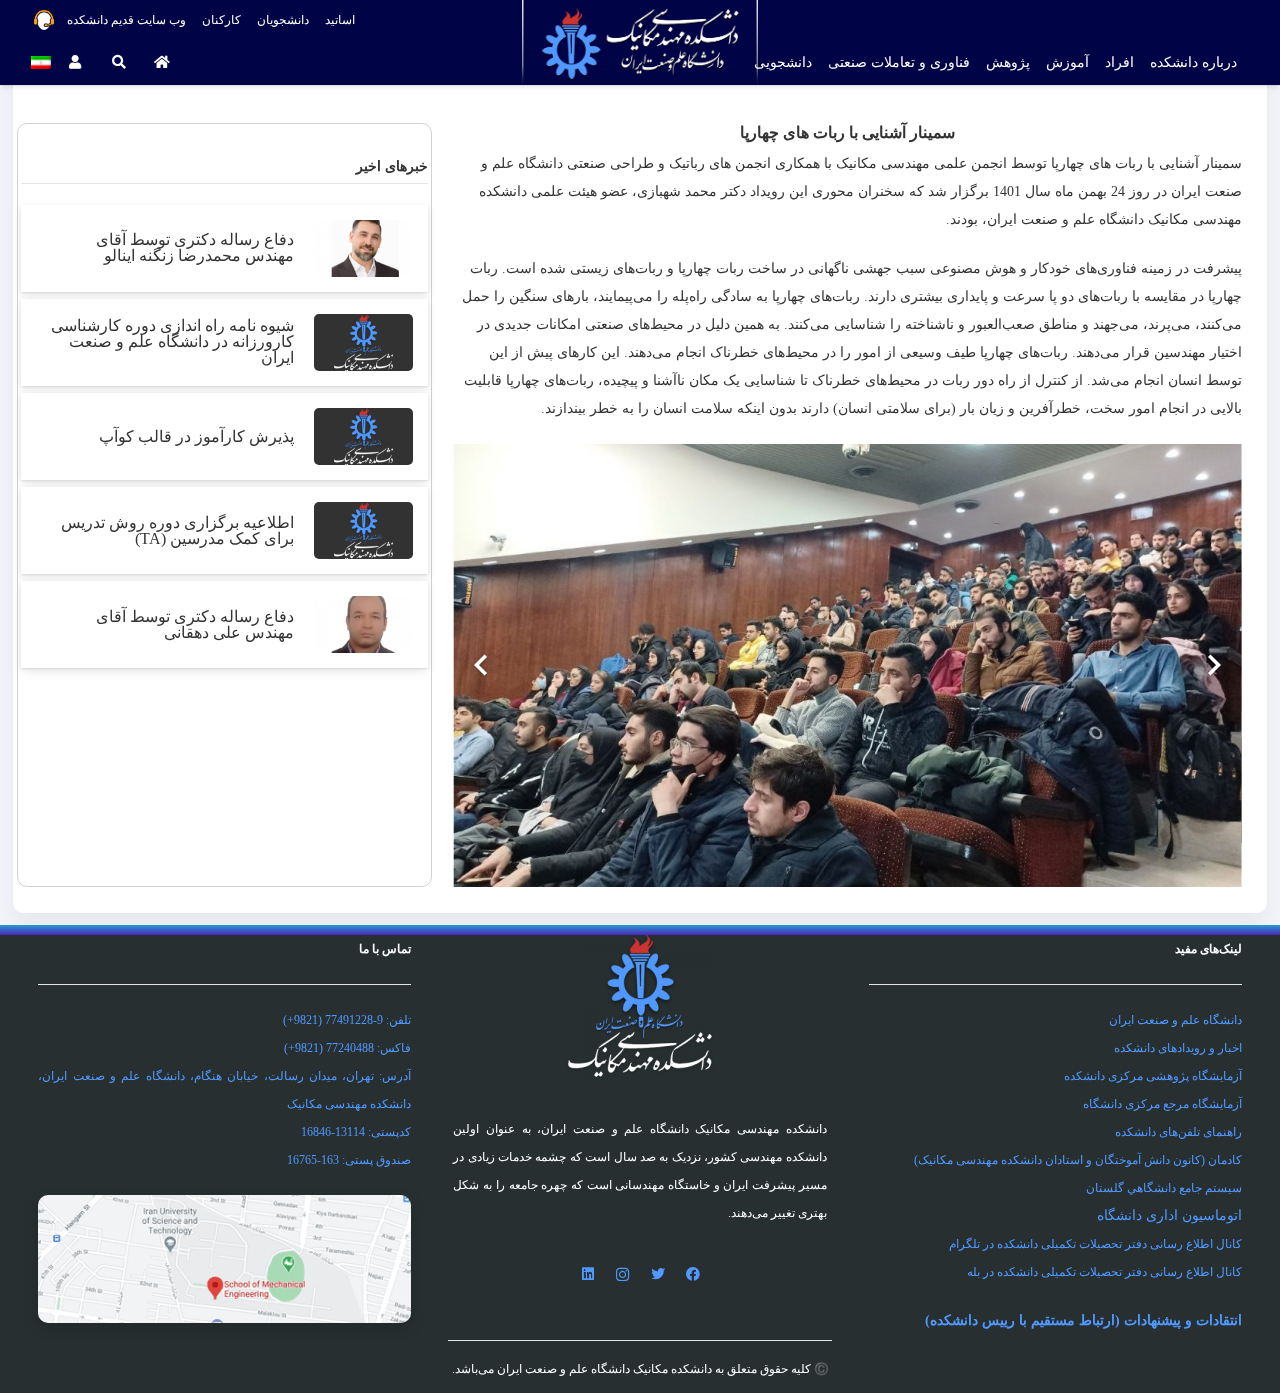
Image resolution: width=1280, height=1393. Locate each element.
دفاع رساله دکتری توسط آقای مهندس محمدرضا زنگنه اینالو (195, 247)
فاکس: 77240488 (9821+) (347, 1048)
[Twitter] (657, 1274)
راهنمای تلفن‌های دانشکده (1178, 1132)
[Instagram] (622, 1274)
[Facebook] (692, 1274)
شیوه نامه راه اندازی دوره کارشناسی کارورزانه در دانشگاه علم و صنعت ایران (172, 341)
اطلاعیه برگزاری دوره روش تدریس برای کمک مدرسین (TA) (177, 530)
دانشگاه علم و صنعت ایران (1175, 1020)
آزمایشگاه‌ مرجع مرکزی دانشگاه (1162, 1104)
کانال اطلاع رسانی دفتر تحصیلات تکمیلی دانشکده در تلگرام (1095, 1244)
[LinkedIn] (587, 1274)
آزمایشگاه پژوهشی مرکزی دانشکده (1153, 1076)
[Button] (162, 62)
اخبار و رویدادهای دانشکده (1178, 1048)
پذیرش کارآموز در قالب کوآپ (196, 436)
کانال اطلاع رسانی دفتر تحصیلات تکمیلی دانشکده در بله (1104, 1272)
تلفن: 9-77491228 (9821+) (347, 1020)
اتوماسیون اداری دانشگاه (1169, 1215)
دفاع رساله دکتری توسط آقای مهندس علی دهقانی (195, 624)
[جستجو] (118, 62)
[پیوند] (224, 1259)
